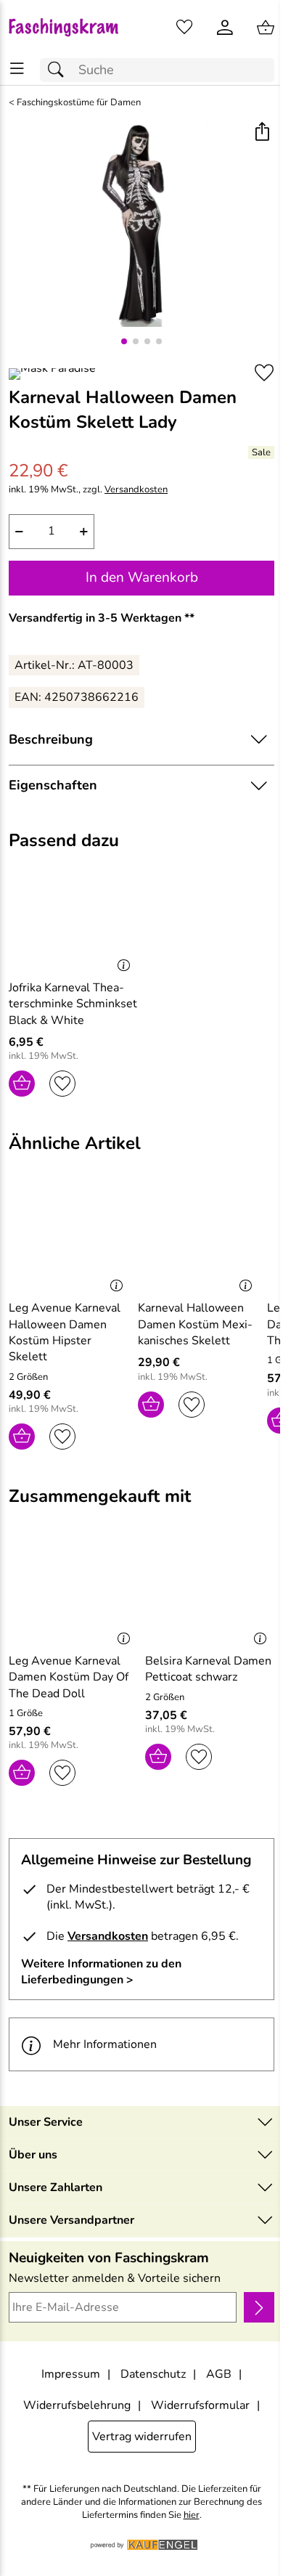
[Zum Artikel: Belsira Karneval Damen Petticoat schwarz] (210, 1593)
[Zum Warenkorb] (266, 28)
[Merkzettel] (184, 28)
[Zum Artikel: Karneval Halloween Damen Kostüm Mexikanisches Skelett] (199, 1240)
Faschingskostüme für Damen (79, 103)
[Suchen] (60, 70)
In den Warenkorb (142, 577)
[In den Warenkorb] (22, 1084)
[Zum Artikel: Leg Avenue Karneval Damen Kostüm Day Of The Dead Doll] (73, 1593)
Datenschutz (153, 2374)
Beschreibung (51, 739)
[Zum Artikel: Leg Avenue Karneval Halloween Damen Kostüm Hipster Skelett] (70, 1240)
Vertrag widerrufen (142, 2437)
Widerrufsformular (200, 2405)
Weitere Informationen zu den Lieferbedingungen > (101, 1972)
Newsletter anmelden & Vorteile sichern (115, 2278)
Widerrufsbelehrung (77, 2405)
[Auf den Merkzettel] (264, 373)
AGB (219, 2374)
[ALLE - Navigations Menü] (17, 69)
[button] (262, 133)
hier (192, 2515)
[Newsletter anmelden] (259, 2307)
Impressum (71, 2374)
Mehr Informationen (105, 2044)
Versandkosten (136, 490)
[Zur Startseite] (71, 28)
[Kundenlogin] (225, 28)
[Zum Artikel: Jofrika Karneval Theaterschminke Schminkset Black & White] (73, 919)
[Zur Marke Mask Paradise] (52, 374)
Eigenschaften (53, 785)
